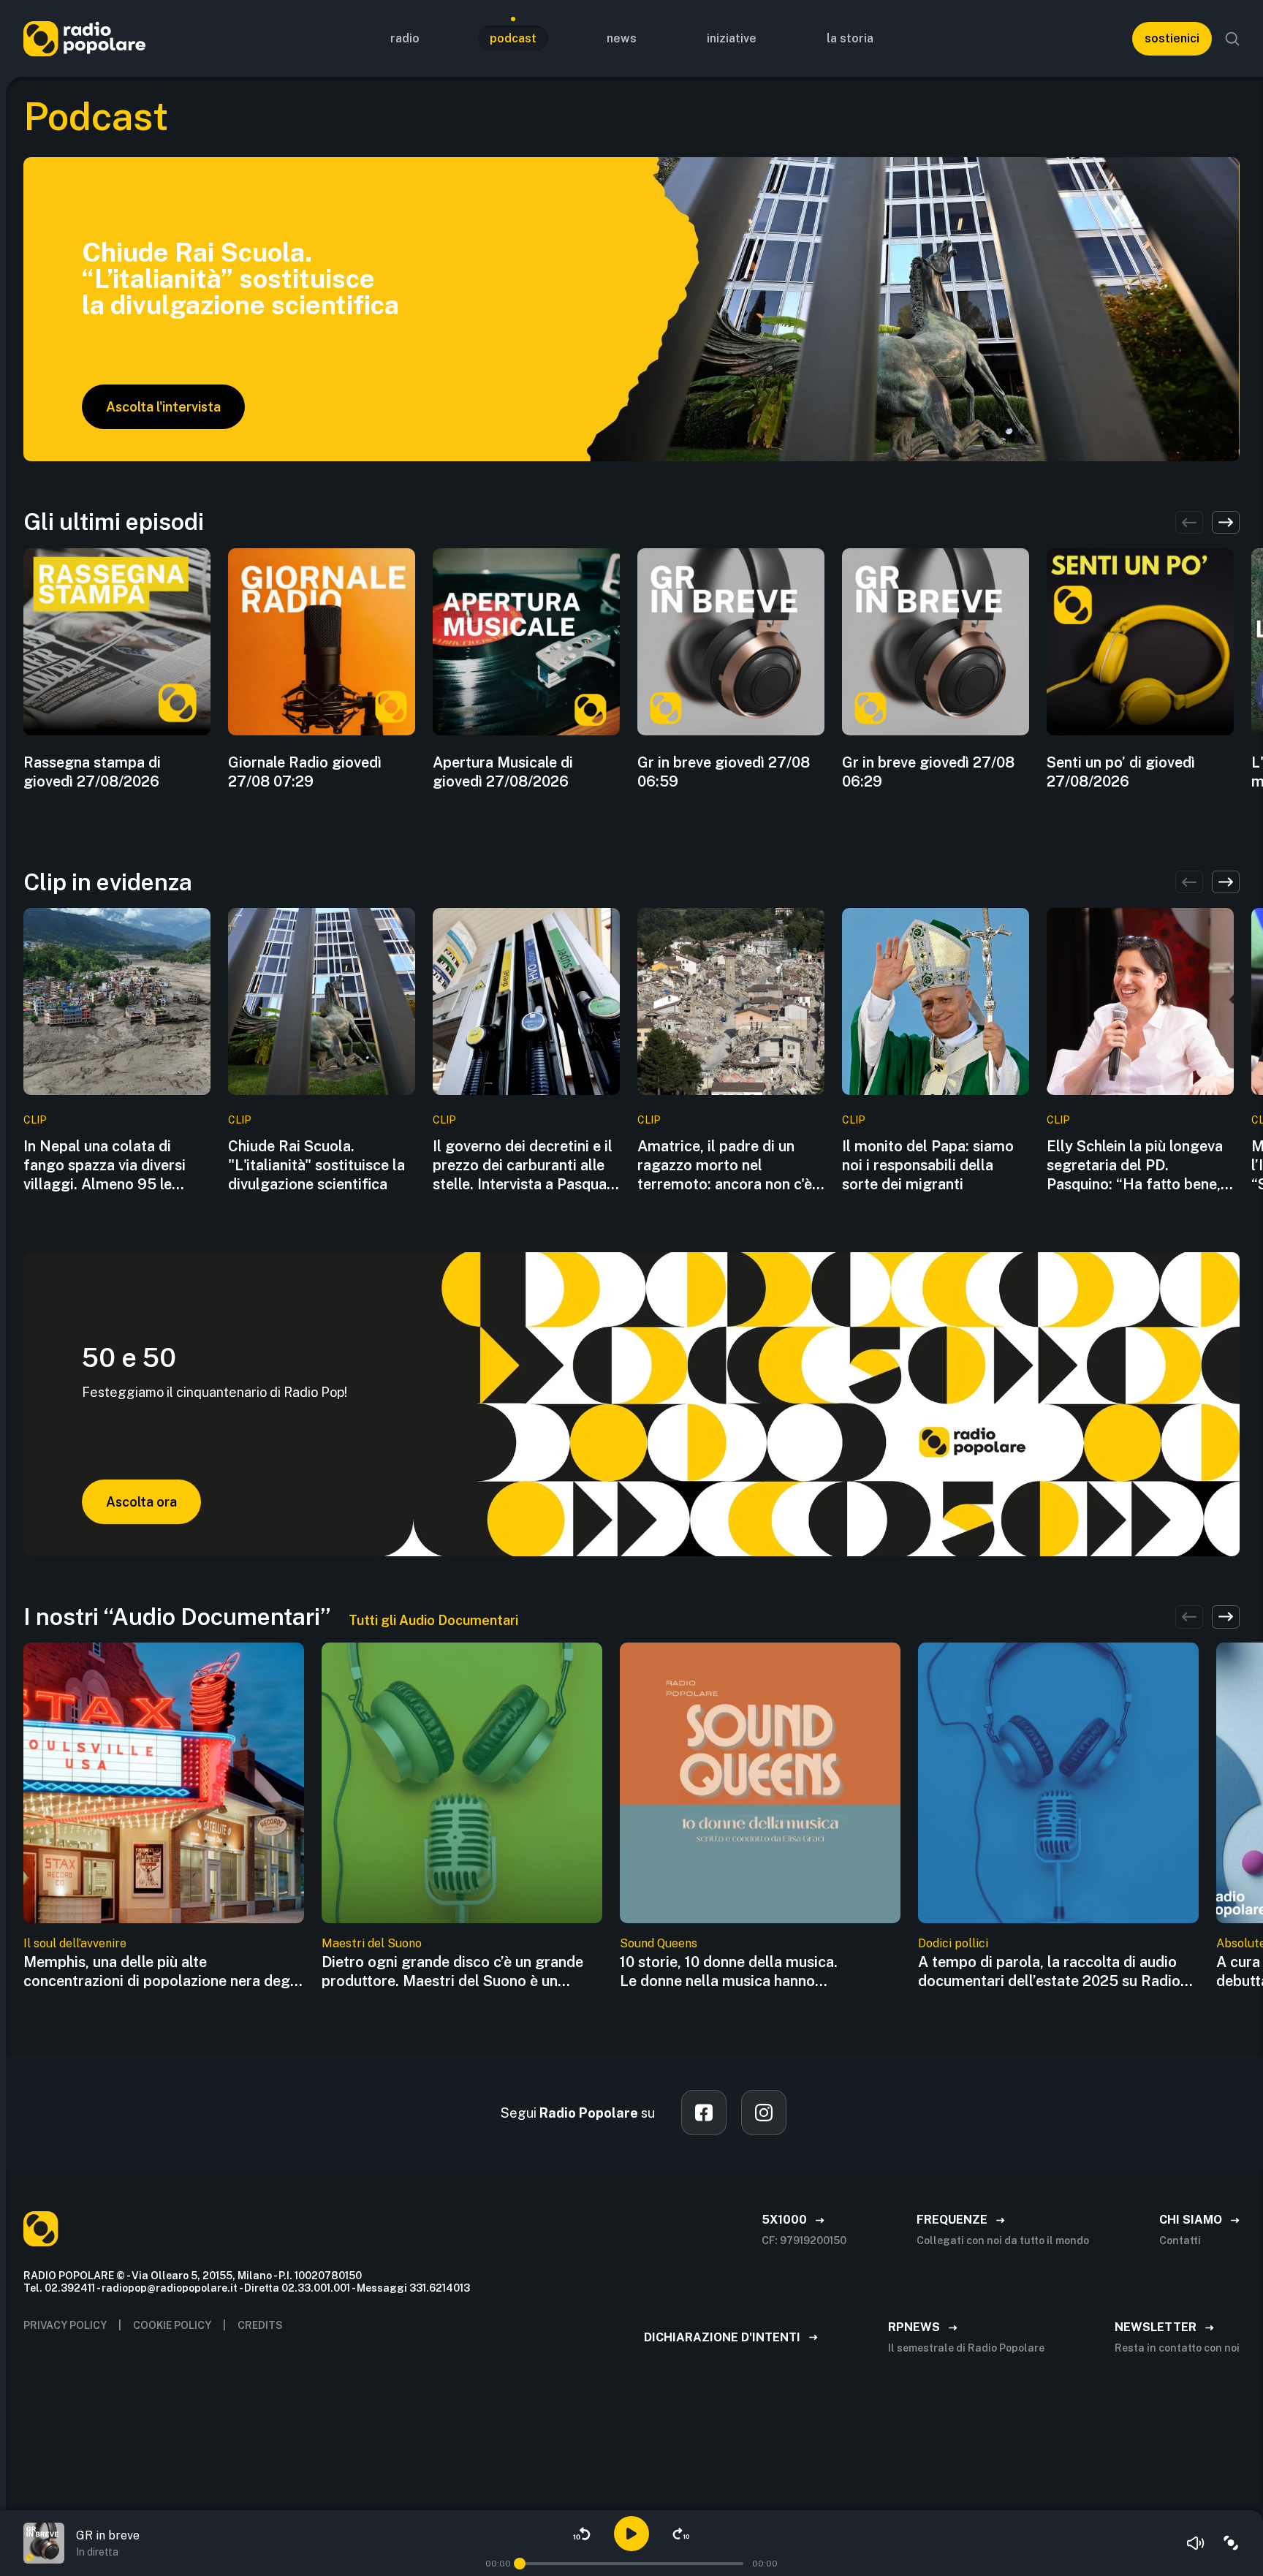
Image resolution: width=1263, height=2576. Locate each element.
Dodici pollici (953, 1943)
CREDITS (260, 2325)
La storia (850, 38)
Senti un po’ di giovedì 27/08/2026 (1121, 772)
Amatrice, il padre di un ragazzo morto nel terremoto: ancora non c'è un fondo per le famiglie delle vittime (725, 1166)
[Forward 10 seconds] (681, 2534)
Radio (405, 38)
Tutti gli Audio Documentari (433, 1620)
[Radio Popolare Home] (84, 38)
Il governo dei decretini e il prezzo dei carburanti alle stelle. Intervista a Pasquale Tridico (526, 1166)
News (622, 38)
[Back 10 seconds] (582, 2534)
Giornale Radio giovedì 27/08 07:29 (305, 772)
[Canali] (1231, 2543)
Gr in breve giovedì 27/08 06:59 (724, 772)
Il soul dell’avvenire (75, 1943)
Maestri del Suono (372, 1943)
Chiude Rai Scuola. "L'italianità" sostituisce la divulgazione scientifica (316, 1165)
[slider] (520, 2564)
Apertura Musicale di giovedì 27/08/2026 (503, 772)
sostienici (1172, 38)
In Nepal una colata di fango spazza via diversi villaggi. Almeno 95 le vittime (105, 1166)
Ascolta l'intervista (163, 407)
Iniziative (732, 38)
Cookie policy (172, 2325)
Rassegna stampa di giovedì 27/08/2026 (92, 772)
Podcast (513, 38)
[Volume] (1196, 2543)
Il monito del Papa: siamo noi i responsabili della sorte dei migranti (928, 1165)
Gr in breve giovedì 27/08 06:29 (928, 772)
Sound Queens (659, 1943)
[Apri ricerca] (1232, 39)
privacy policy (65, 2325)
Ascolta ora (141, 1502)
